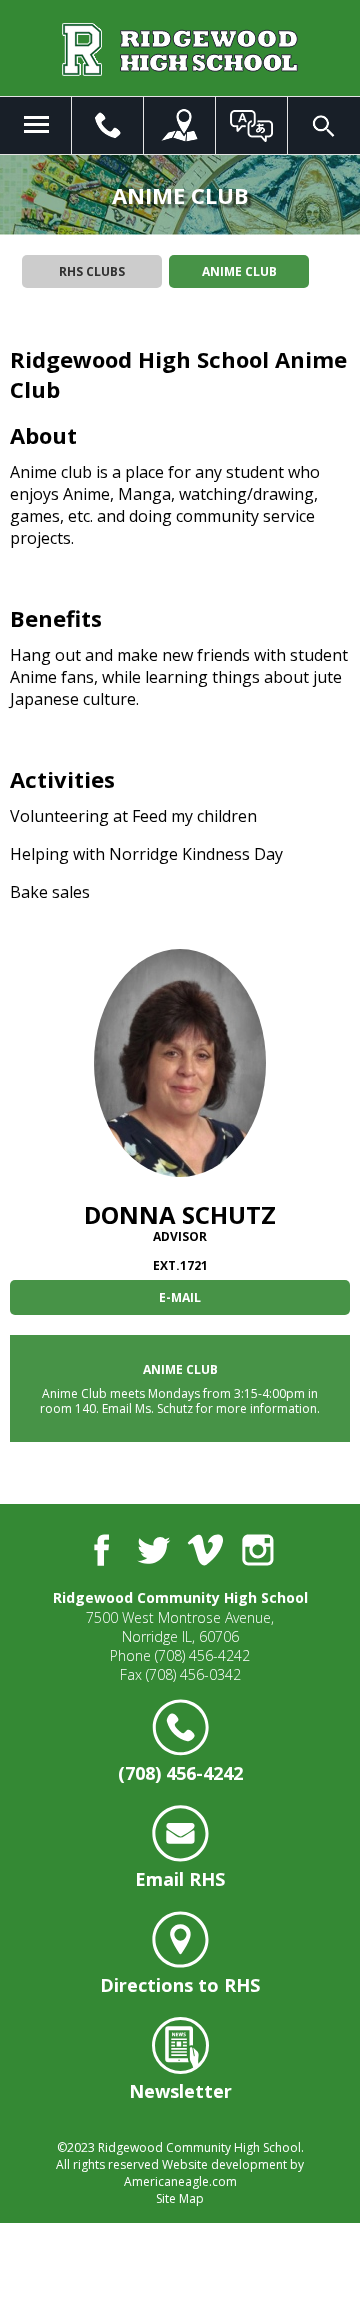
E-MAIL (180, 1297)
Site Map (180, 2198)
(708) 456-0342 (193, 1674)
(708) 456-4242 (202, 1655)
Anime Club (239, 271)
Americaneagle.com (180, 2181)
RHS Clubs (92, 271)
